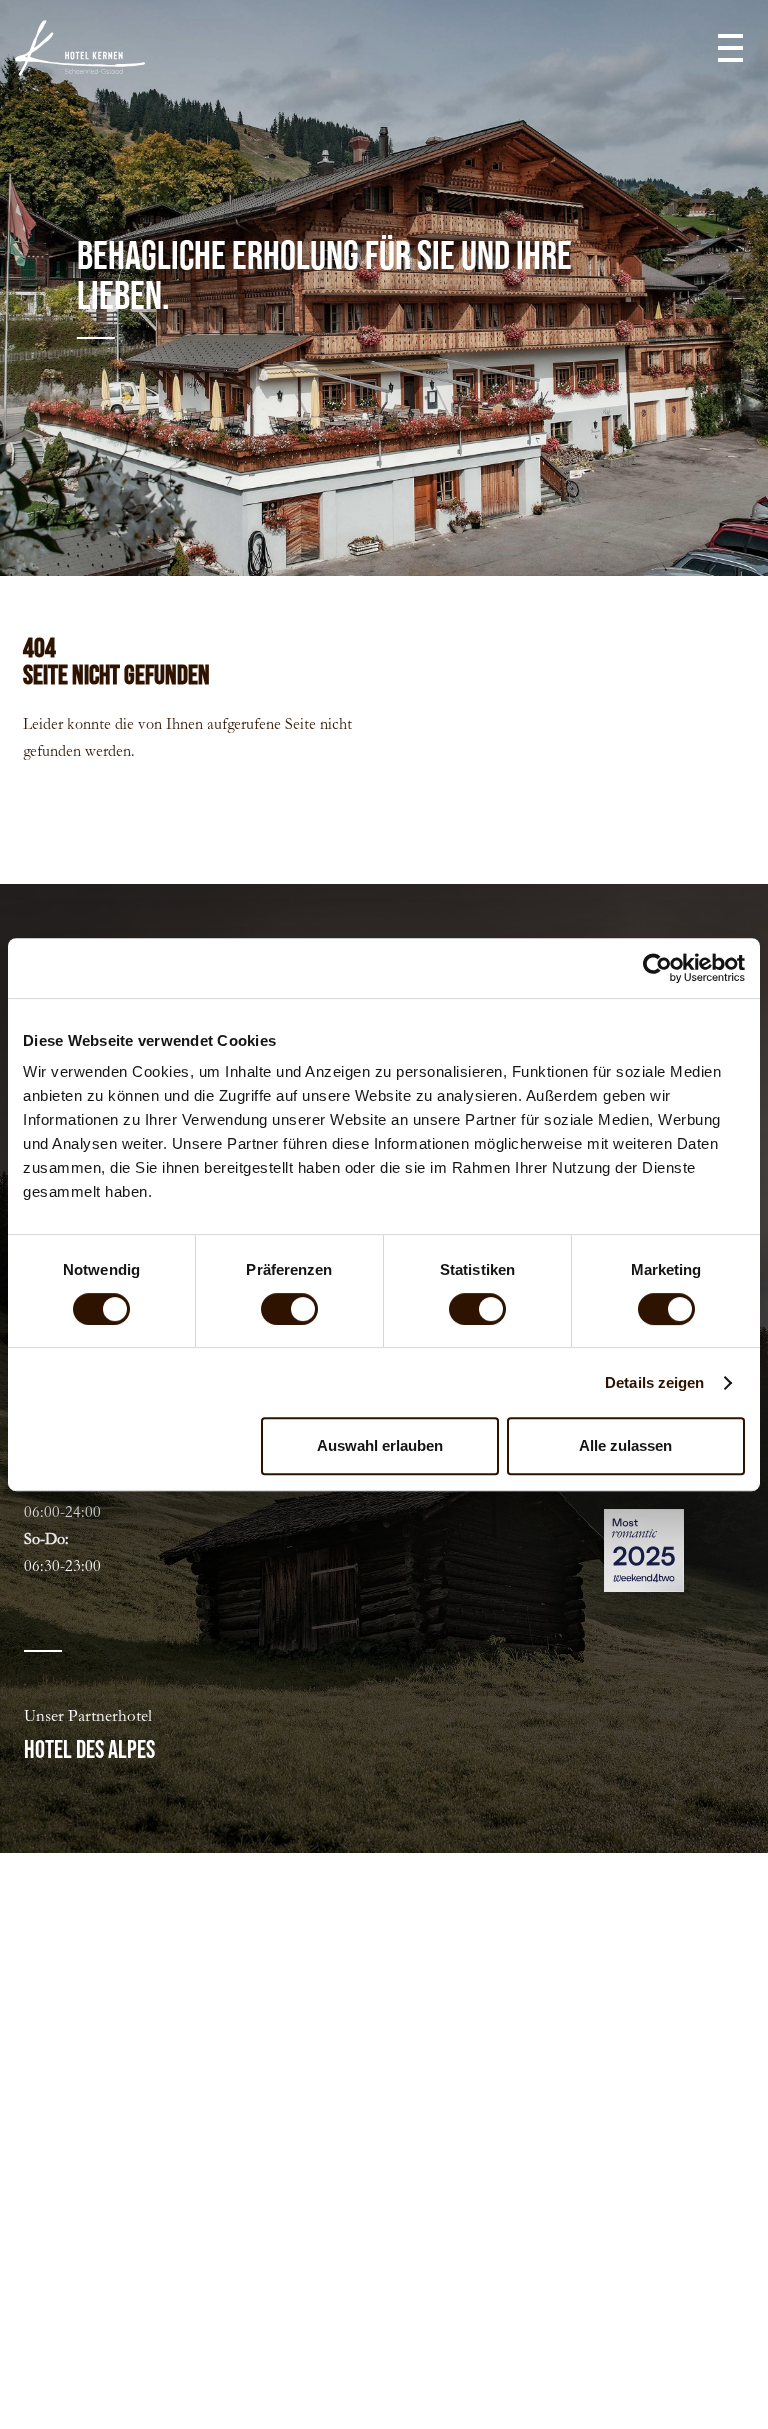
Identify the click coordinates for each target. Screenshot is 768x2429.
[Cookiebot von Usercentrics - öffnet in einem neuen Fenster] (657, 968)
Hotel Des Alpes (89, 1750)
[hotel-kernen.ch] (80, 48)
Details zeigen (654, 1382)
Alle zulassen (625, 1445)
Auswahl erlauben (380, 1445)
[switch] (289, 1309)
